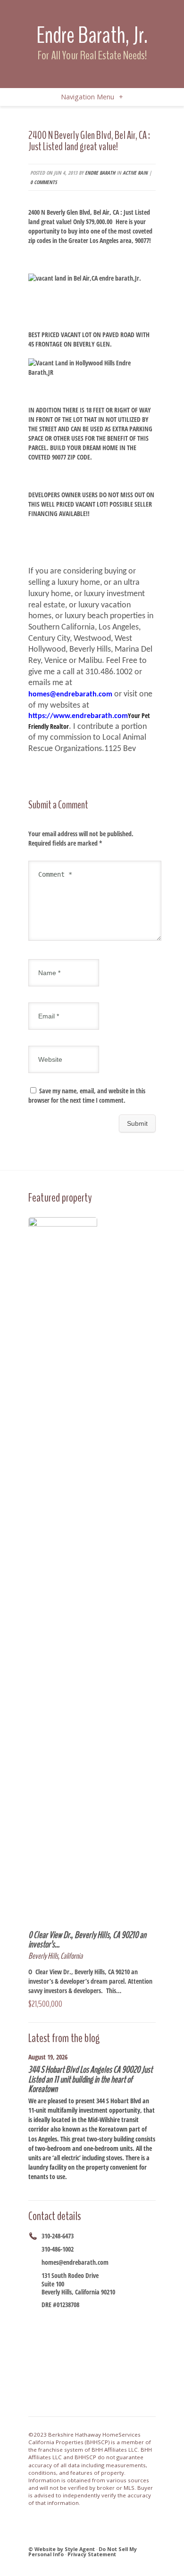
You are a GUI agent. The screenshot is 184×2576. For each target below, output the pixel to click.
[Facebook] (46, 2321)
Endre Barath (100, 173)
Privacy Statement (92, 2554)
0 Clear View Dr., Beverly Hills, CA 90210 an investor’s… (87, 1940)
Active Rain (135, 173)
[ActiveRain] (105, 2321)
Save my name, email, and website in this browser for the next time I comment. (87, 1095)
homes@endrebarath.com (75, 2262)
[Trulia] (141, 2321)
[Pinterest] (129, 2321)
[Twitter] (70, 2321)
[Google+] (82, 2321)
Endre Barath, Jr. (92, 35)
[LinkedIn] (117, 2321)
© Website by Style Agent (62, 2549)
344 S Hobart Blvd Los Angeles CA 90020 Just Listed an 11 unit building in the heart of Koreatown (90, 2079)
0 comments (43, 182)
